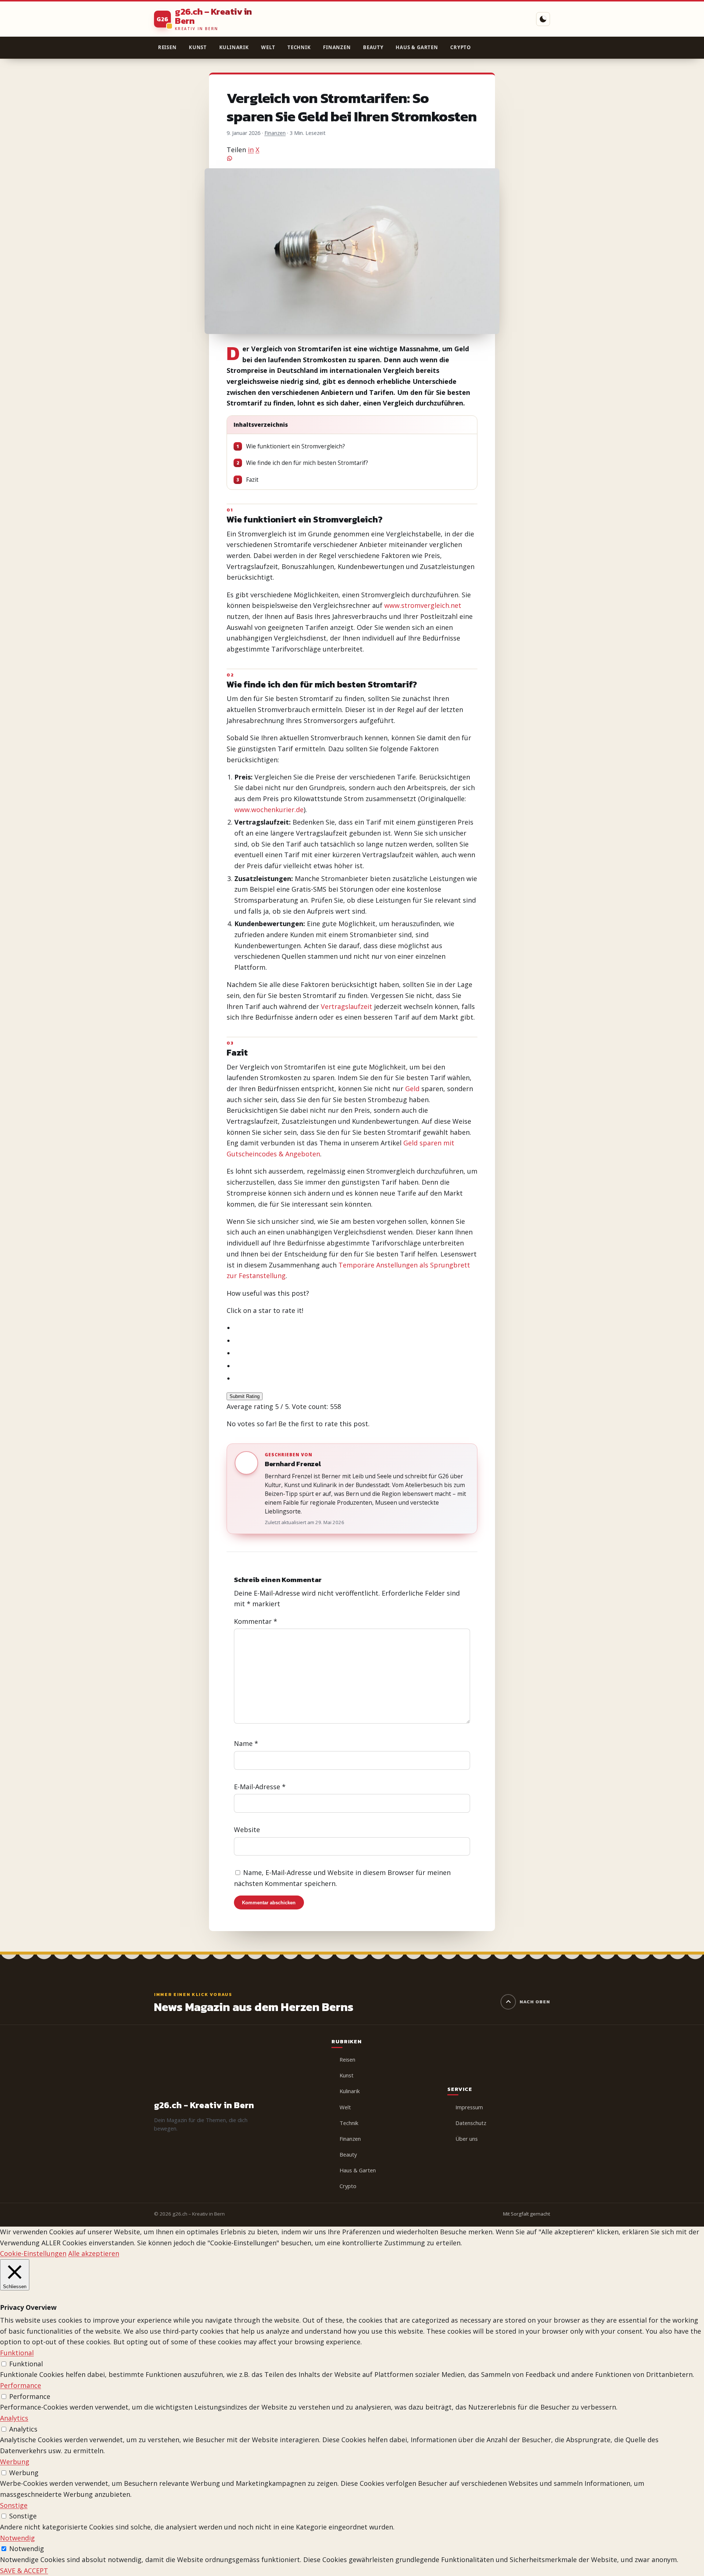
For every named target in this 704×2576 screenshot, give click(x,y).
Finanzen (337, 47)
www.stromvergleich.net (423, 605)
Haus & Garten (417, 47)
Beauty (373, 47)
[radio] (356, 1328)
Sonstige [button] (14, 2505)
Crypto (461, 47)
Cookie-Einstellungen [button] (33, 2253)
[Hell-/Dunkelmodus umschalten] (543, 19)
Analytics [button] (14, 2418)
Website (247, 1830)
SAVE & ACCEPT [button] (24, 2571)
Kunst (198, 47)
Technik (299, 47)
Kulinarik (234, 47)
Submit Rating (245, 1396)
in (251, 150)
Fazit (247, 480)
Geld (412, 1089)
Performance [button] (21, 2385)
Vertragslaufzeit (346, 1006)
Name (246, 1744)
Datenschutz (471, 2123)
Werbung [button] (15, 2462)
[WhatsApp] (352, 158)
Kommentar (256, 1621)
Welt (268, 47)
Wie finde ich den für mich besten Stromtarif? (302, 463)
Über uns (467, 2139)
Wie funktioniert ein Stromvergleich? (291, 446)
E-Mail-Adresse (260, 1787)
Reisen (167, 47)
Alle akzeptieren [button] (94, 2253)
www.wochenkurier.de (269, 810)
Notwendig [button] (17, 2538)
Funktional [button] (17, 2353)
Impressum (469, 2107)
